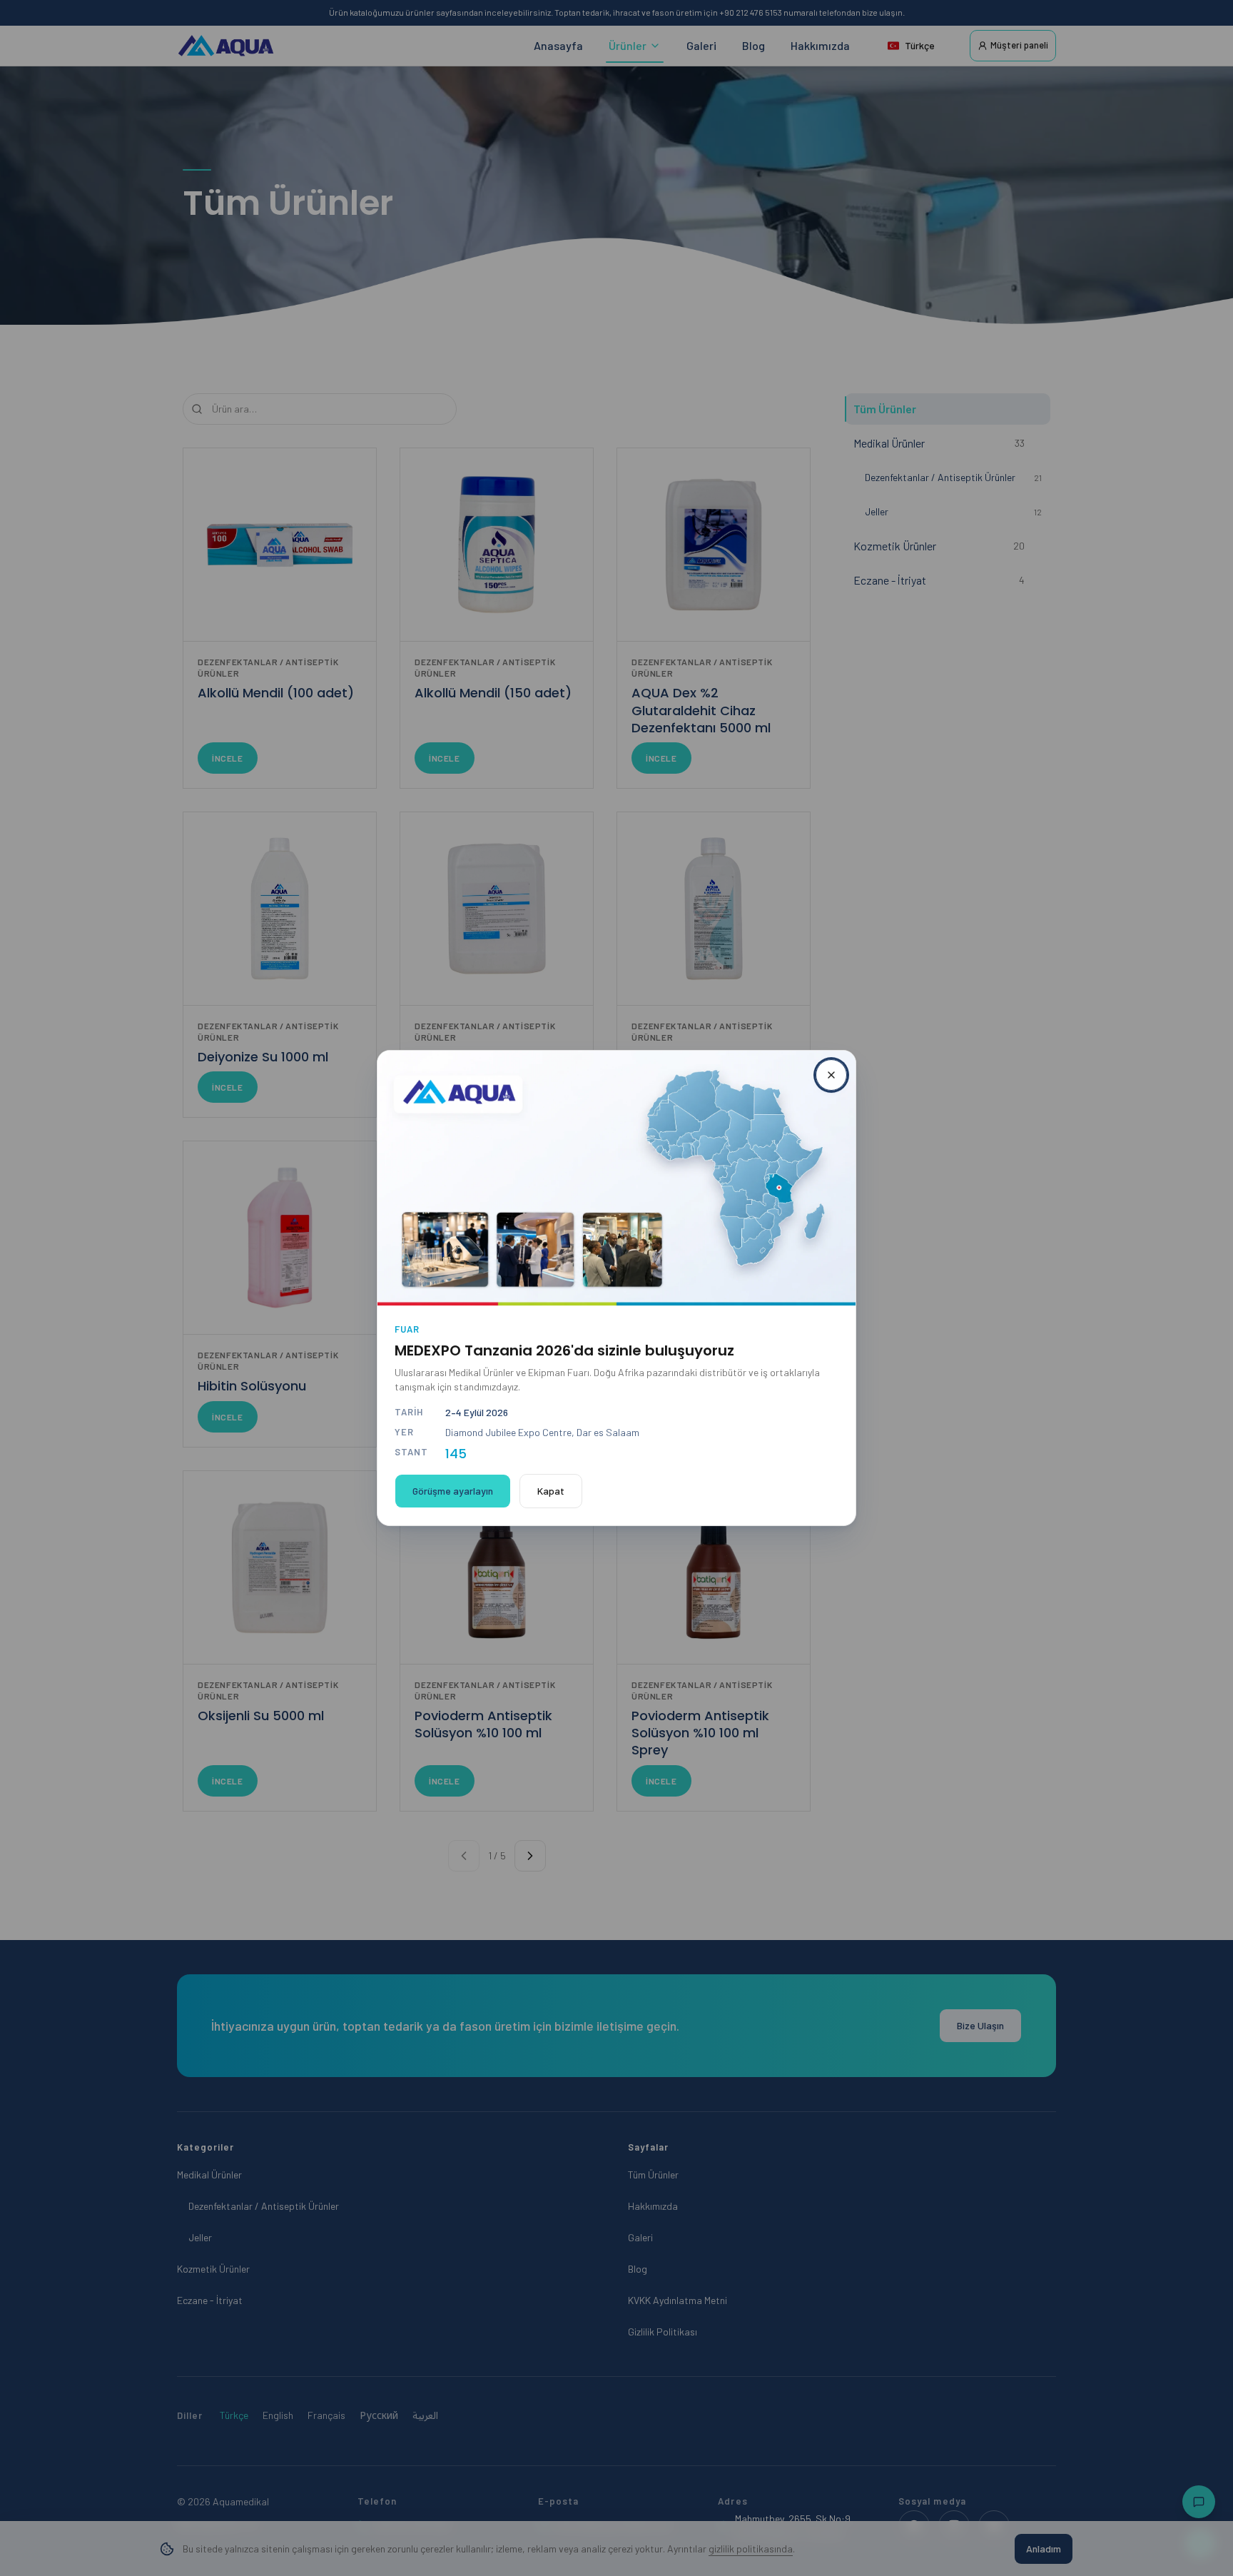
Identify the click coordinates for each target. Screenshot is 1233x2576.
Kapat (551, 1491)
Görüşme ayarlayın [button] (453, 1491)
